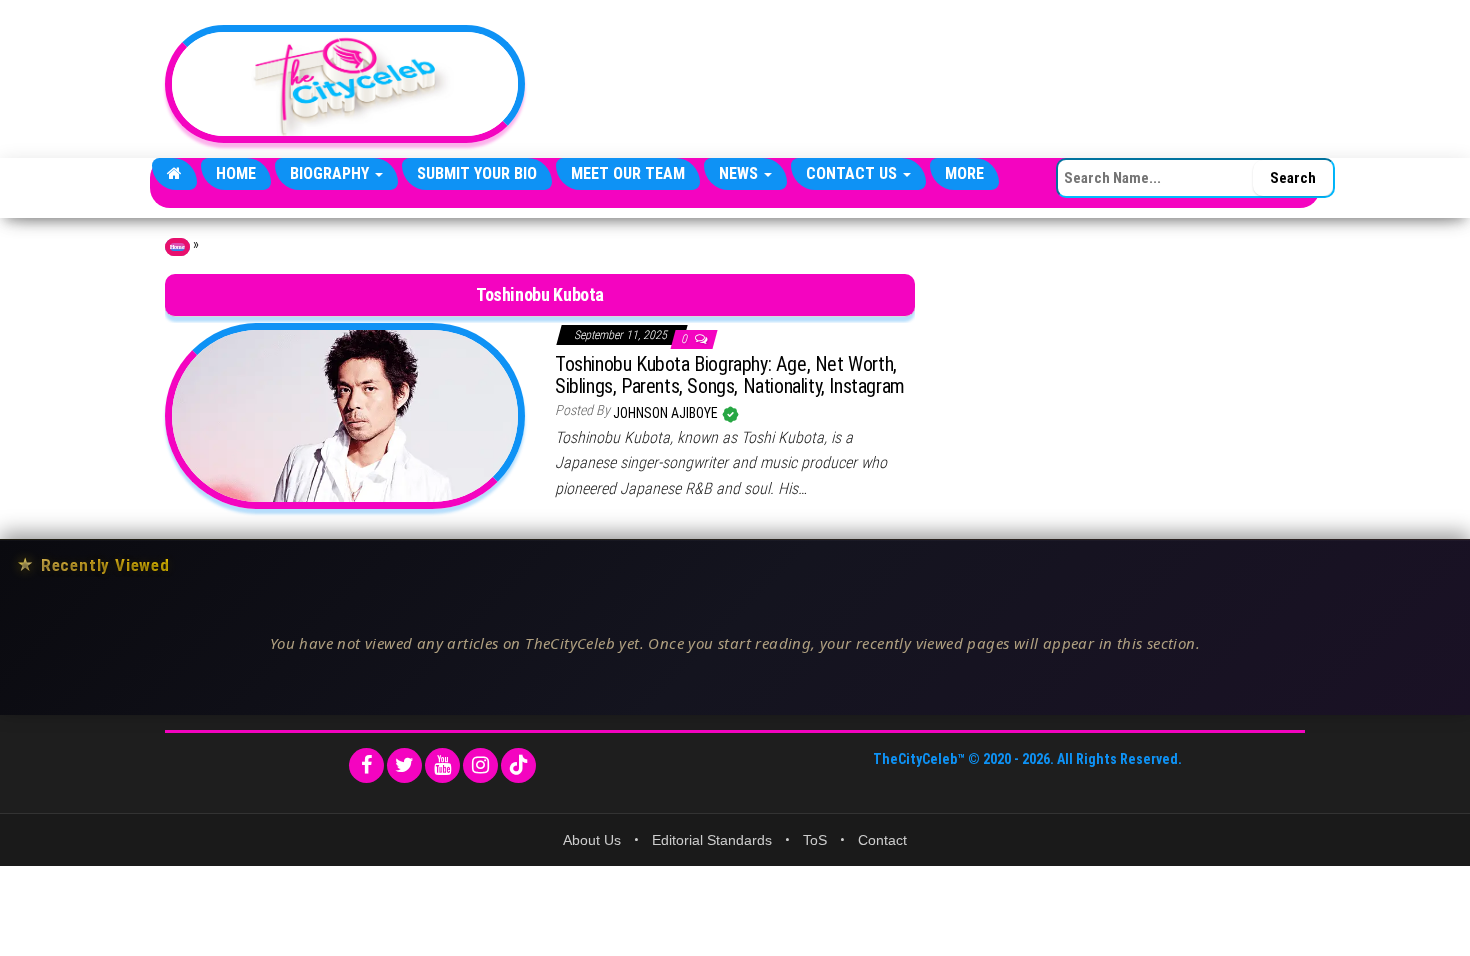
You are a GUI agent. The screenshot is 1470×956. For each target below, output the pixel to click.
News (740, 173)
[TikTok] (518, 765)
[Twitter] (404, 765)
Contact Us (853, 173)
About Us (592, 840)
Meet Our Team (628, 173)
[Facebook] (366, 765)
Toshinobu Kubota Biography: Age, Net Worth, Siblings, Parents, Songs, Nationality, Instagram (730, 375)
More (964, 173)
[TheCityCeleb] (174, 174)
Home (236, 173)
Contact (882, 840)
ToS (815, 840)
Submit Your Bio (477, 173)
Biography (331, 173)
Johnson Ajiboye (667, 413)
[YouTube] (442, 765)
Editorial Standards (712, 840)
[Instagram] (480, 765)
